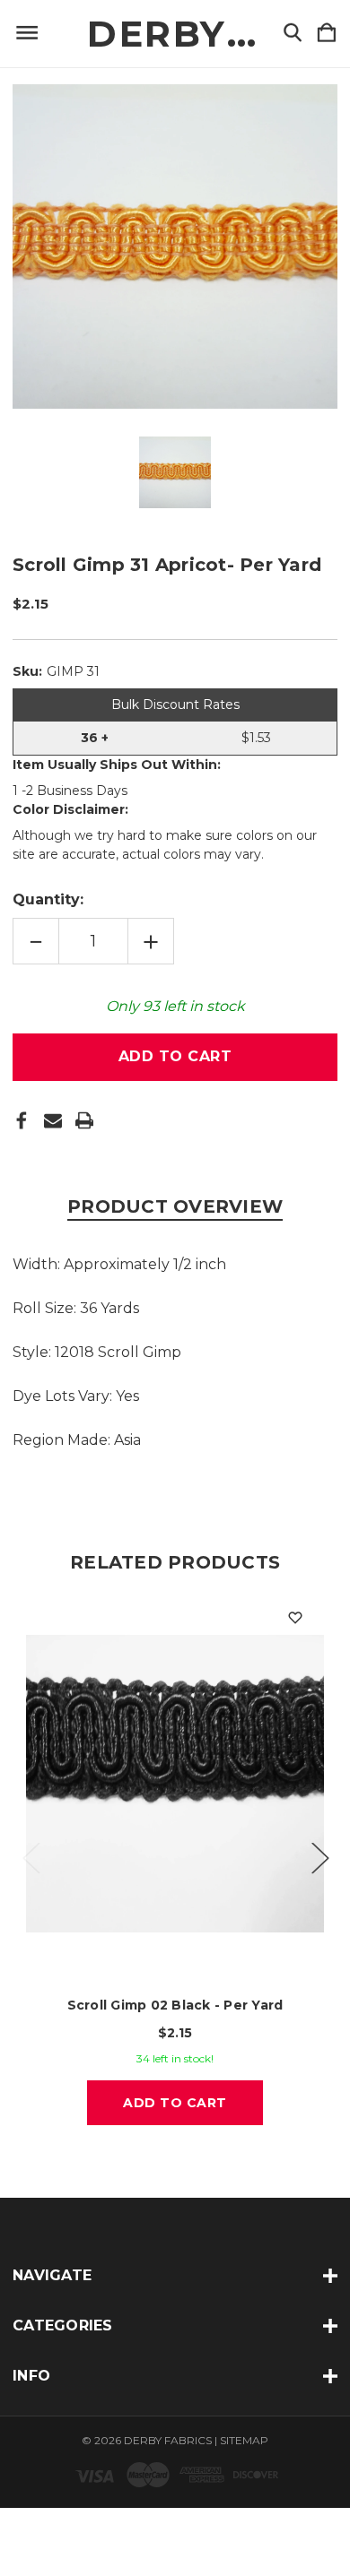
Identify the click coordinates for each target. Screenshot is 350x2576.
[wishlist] (295, 1618)
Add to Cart (175, 2103)
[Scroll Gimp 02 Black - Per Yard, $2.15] (175, 1784)
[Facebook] (22, 1120)
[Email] (53, 1120)
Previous (31, 1857)
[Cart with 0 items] (327, 34)
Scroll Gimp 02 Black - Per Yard (175, 2005)
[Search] (293, 34)
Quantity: (48, 899)
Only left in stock (175, 1006)
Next (319, 1857)
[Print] (84, 1120)
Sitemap (244, 2440)
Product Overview (175, 1206)
